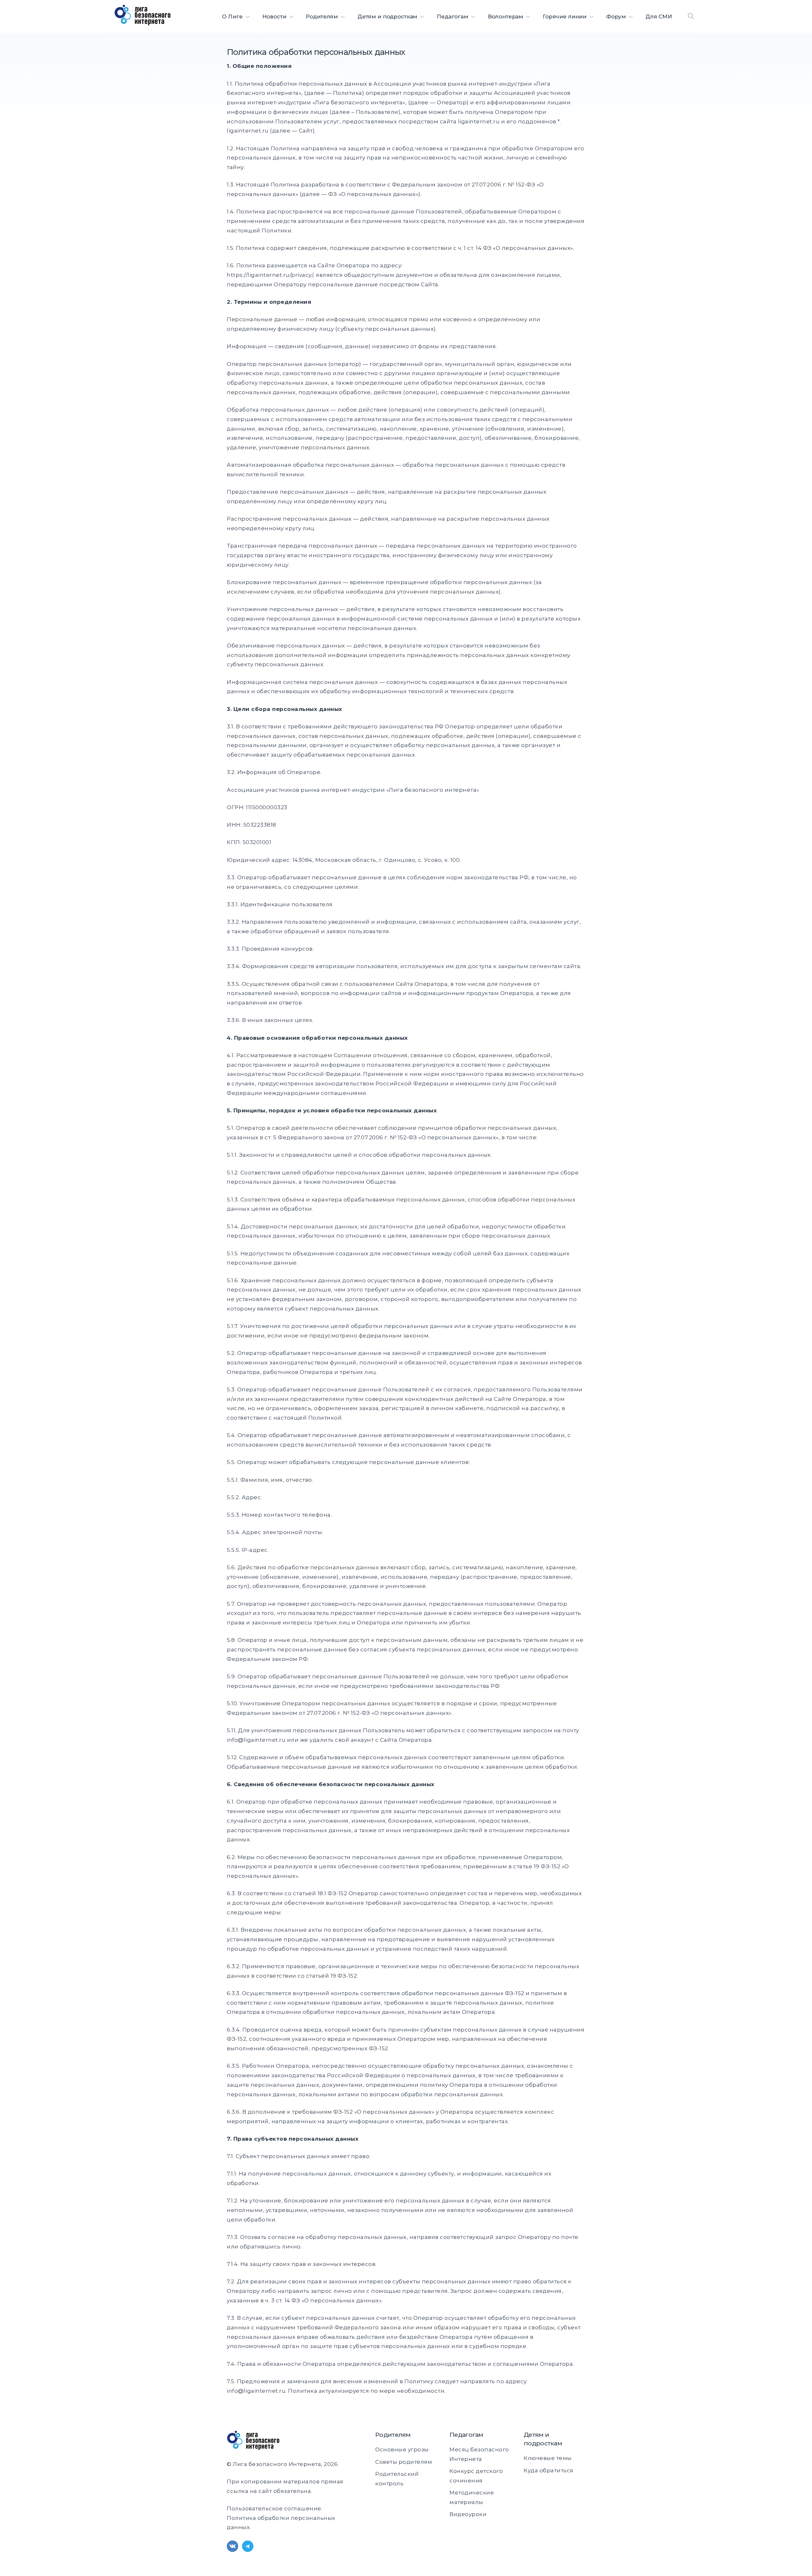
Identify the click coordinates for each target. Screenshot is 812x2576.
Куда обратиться (549, 2470)
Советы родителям (404, 2462)
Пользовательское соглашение (274, 2508)
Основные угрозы (402, 2449)
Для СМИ (659, 16)
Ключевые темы (548, 2458)
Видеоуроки (468, 2514)
